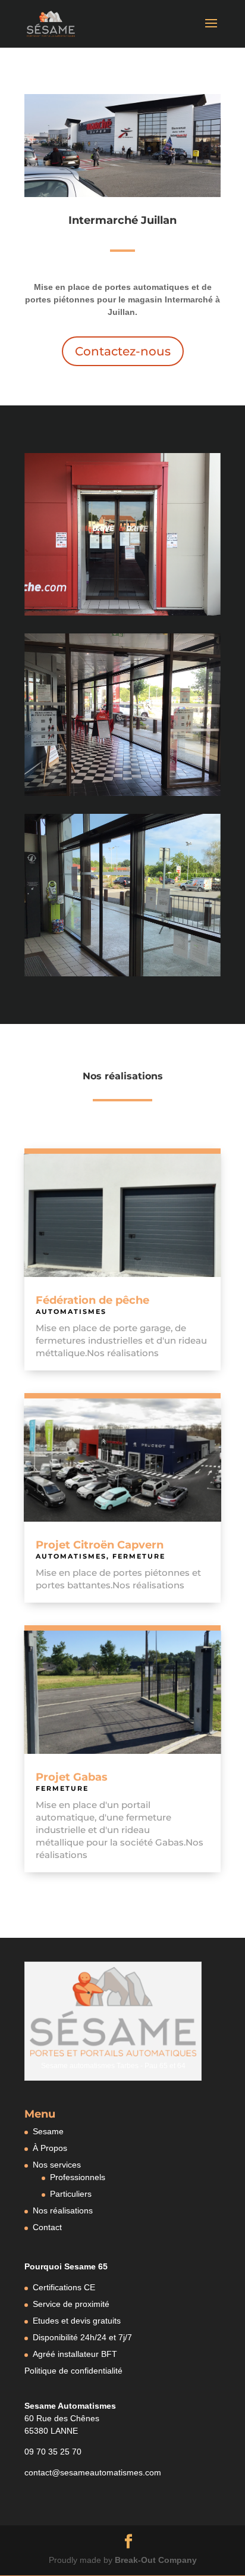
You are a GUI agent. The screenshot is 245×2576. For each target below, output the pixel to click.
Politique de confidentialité (73, 2371)
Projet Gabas (72, 1777)
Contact (47, 2227)
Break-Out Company (156, 2560)
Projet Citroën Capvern (100, 1545)
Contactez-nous (123, 351)
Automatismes (71, 1312)
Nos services (57, 2165)
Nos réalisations (63, 2210)
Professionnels (78, 2177)
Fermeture (139, 1556)
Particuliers (71, 2194)
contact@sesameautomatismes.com (93, 2472)
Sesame (48, 2131)
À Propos (50, 2148)
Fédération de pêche (92, 1300)
